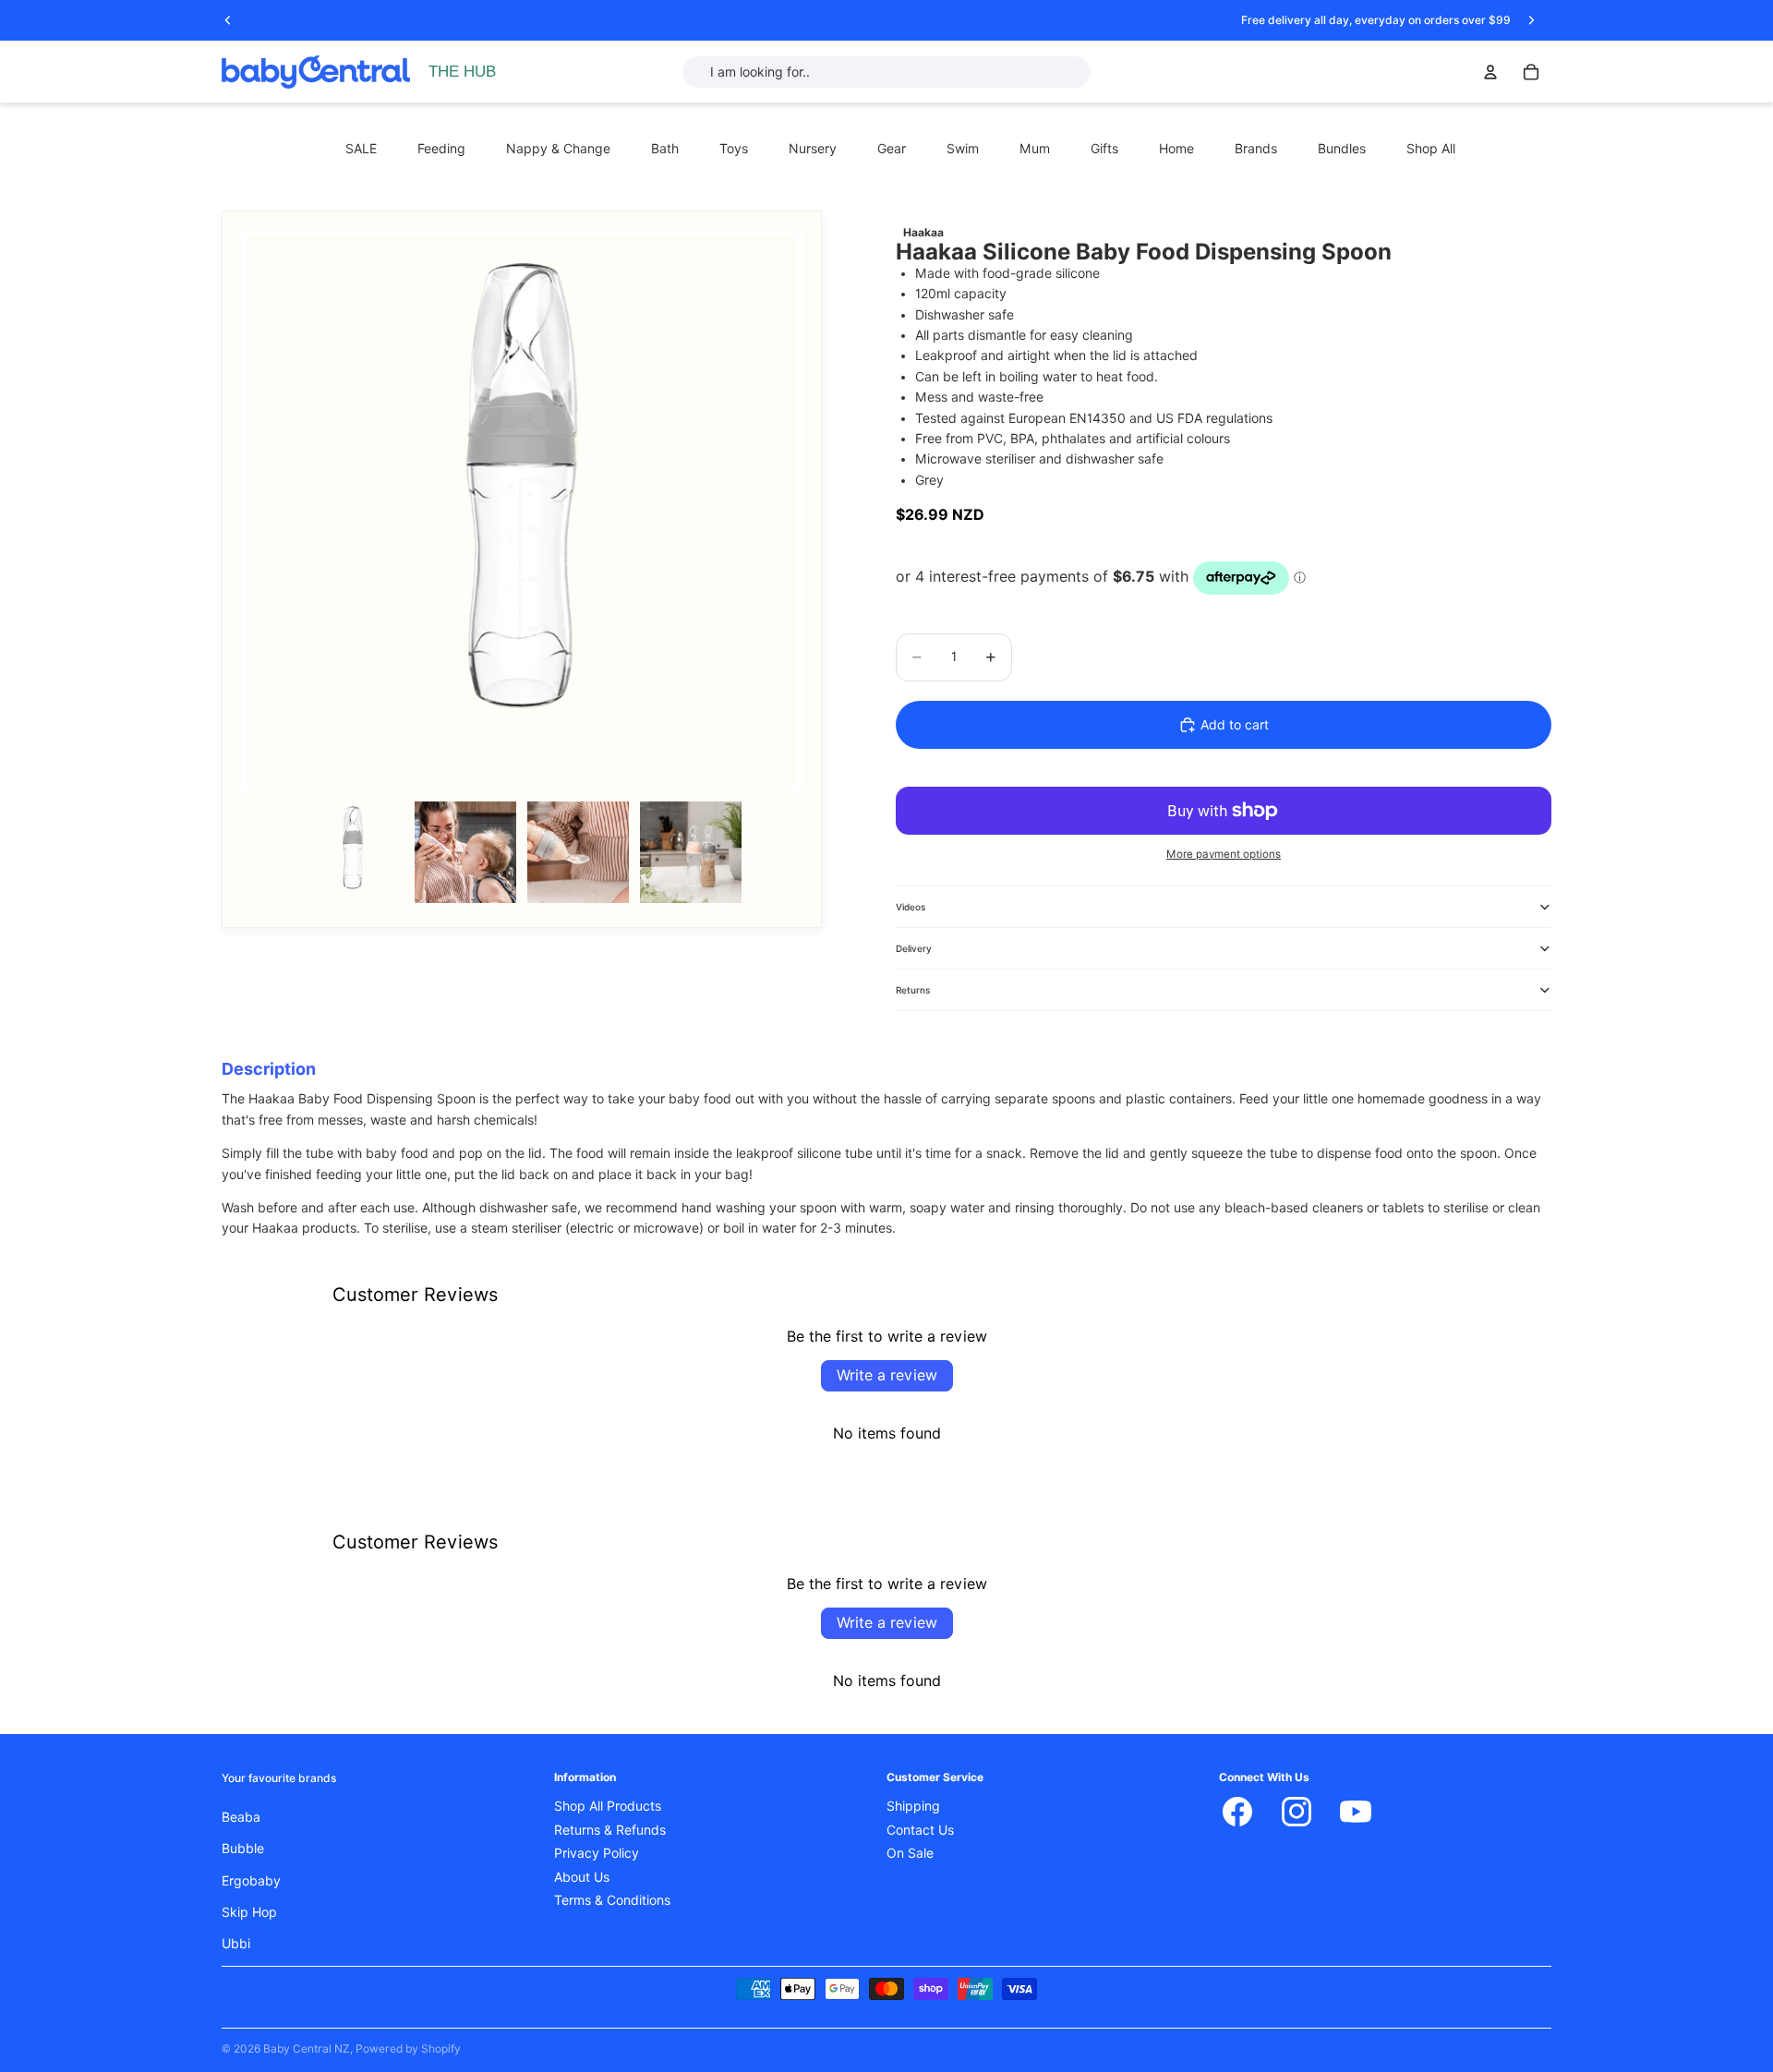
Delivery (914, 948)
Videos (911, 907)
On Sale (910, 1853)
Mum (1035, 149)
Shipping (913, 1806)
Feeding (441, 149)
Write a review (887, 1375)
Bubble (243, 1849)
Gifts (1104, 149)
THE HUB (462, 72)
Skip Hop (249, 1912)
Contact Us (920, 1830)
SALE (361, 149)
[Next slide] (1531, 20)
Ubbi (236, 1944)
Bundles (1342, 149)
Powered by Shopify (408, 2048)
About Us (582, 1877)
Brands (1256, 149)
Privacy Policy (597, 1853)
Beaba (241, 1817)
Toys (734, 149)
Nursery (813, 149)
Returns (913, 990)
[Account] (1490, 72)
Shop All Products (608, 1806)
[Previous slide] (228, 20)
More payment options (1224, 854)
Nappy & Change (558, 149)
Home (1176, 149)
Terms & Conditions (612, 1900)
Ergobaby (251, 1881)
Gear (892, 149)
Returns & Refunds (610, 1830)
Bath (665, 149)
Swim (963, 149)
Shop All (1431, 149)
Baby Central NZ (307, 2048)
